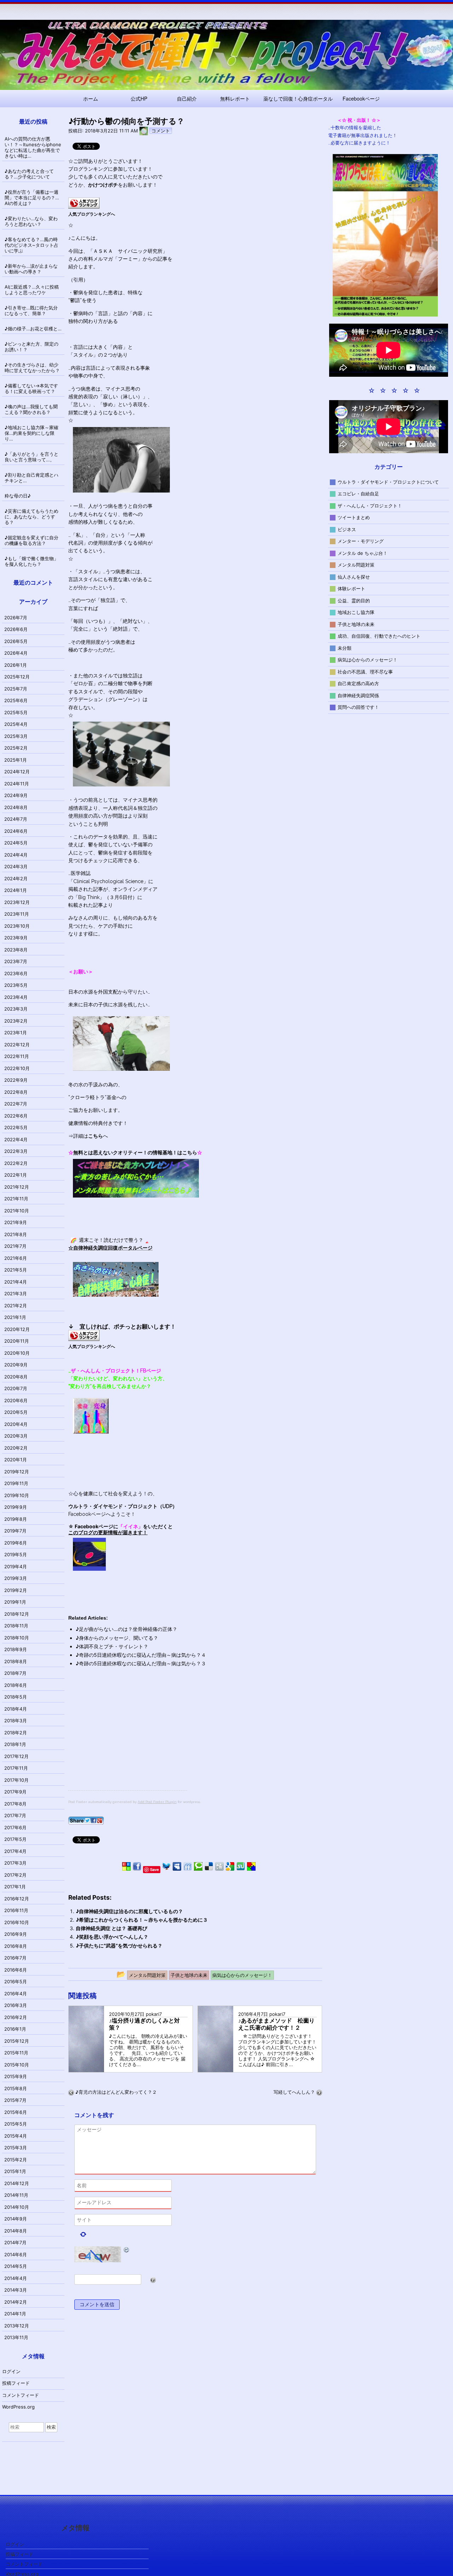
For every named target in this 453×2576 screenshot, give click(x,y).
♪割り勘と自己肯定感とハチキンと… (31, 478)
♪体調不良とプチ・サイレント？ (112, 1646)
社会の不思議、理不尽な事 (365, 671)
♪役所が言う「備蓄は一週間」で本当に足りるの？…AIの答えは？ (32, 198)
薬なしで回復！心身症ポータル (298, 98)
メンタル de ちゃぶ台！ (363, 553)
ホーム (91, 98)
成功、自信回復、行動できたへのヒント (379, 636)
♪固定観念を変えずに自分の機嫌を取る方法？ (31, 540)
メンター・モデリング (361, 541)
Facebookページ (361, 98)
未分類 (345, 648)
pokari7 (154, 2014)
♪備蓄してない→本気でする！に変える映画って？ (31, 388)
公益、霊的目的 (354, 600)
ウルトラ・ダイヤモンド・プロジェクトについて (388, 482)
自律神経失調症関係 (358, 695)
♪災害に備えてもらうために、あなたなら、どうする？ (31, 517)
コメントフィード (21, 2395)
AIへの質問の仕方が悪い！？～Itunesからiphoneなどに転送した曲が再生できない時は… (33, 147)
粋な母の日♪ (18, 496)
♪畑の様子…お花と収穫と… (33, 329)
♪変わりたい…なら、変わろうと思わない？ (31, 221)
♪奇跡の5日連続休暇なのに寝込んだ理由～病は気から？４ (141, 1655)
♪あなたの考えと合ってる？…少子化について (29, 174)
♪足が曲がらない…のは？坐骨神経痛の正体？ (127, 1629)
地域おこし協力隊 (356, 612)
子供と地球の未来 (356, 624)
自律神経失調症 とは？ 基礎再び (111, 1928)
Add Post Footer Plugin (157, 1802)
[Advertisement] (128, 1741)
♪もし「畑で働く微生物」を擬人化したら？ (31, 561)
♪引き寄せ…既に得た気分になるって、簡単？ (31, 311)
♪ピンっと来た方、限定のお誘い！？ (31, 347)
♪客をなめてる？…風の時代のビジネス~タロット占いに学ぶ (31, 245)
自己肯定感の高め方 (358, 683)
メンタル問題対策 (356, 565)
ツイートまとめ (354, 517)
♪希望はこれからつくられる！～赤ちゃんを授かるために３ (142, 1920)
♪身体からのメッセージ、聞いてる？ (117, 1638)
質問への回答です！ (358, 707)
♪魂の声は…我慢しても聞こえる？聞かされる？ (31, 409)
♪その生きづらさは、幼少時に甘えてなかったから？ (32, 368)
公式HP (139, 98)
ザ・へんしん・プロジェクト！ (370, 505)
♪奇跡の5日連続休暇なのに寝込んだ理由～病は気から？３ (141, 1663)
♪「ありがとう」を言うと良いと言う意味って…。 (31, 457)
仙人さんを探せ (354, 576)
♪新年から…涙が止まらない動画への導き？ (31, 269)
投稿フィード (16, 2383)
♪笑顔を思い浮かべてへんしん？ (112, 1937)
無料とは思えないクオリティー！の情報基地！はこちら (135, 1153)
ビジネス (347, 529)
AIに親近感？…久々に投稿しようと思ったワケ (32, 290)
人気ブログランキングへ (92, 214)
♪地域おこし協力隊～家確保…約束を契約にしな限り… (31, 433)
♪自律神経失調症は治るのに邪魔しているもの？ (129, 1911)
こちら (96, 1136)
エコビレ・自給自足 (358, 494)
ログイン (11, 2371)
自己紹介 (187, 98)
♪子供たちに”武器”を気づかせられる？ (119, 1946)
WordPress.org (18, 2407)
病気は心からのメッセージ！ (368, 660)
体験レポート (351, 588)
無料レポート (235, 98)
